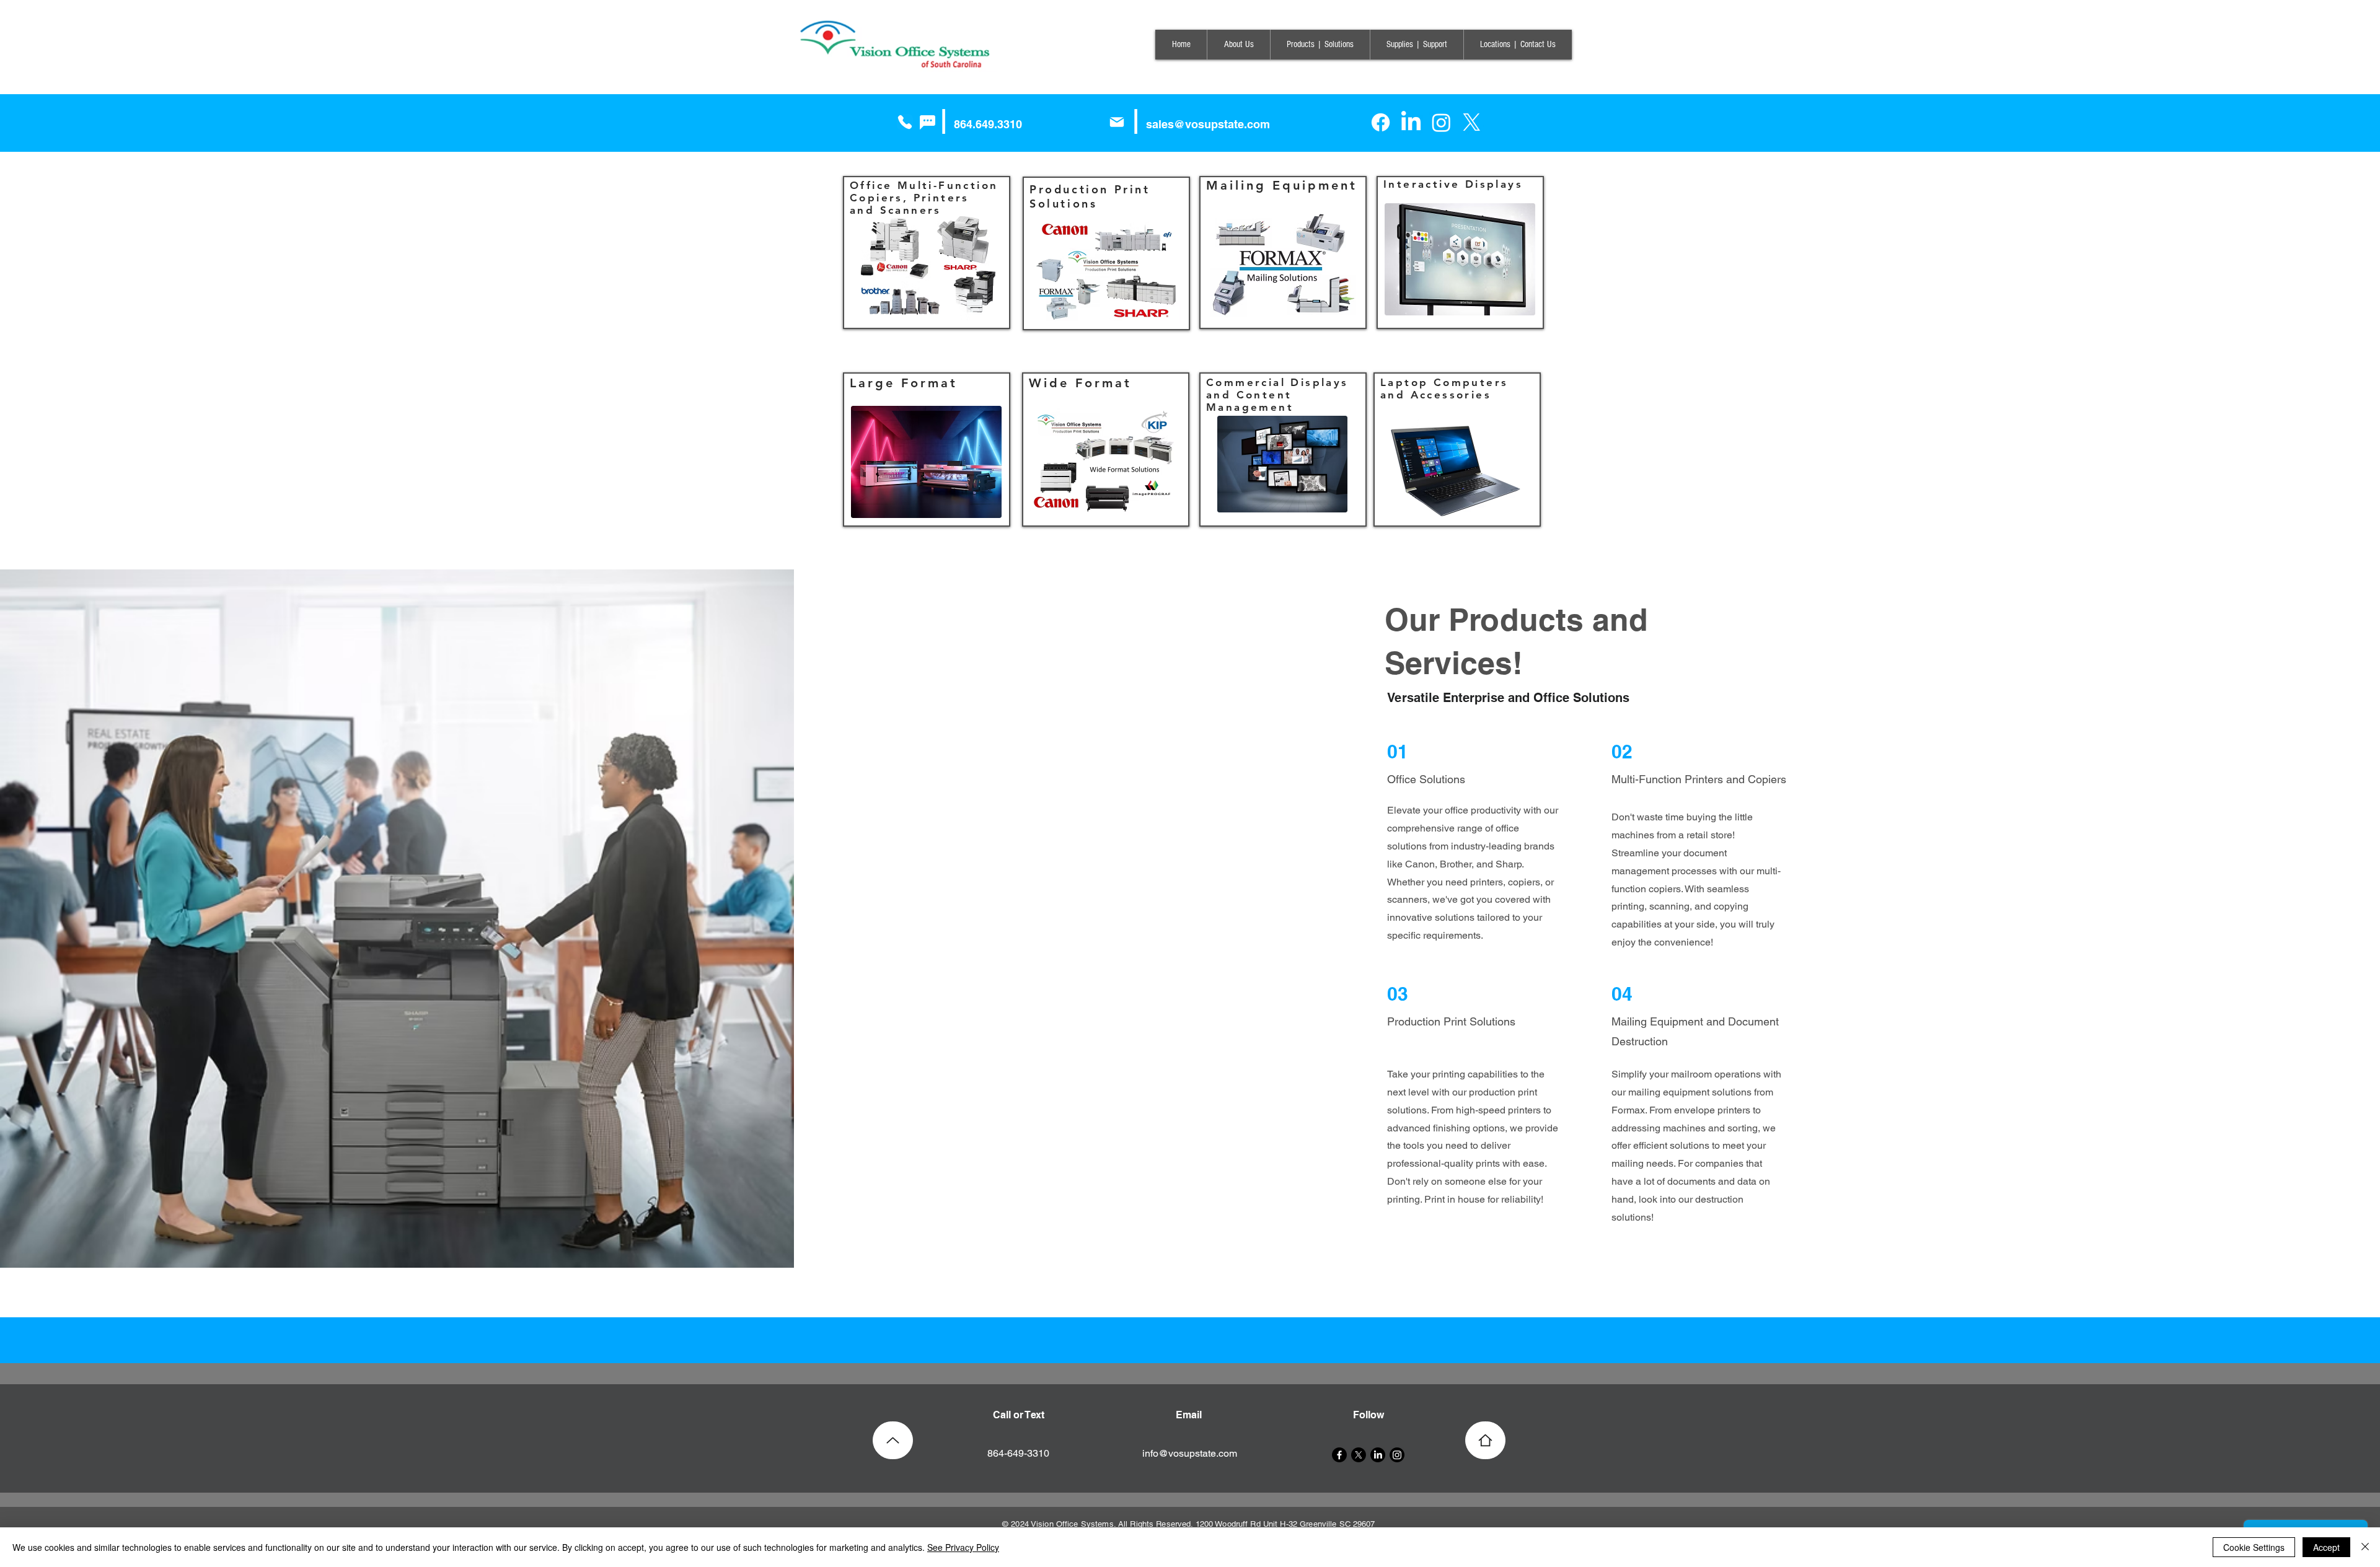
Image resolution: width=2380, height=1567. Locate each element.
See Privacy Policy (963, 1547)
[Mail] (1117, 122)
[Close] (2365, 1547)
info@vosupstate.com (1190, 1453)
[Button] (1192, 1340)
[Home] (1485, 1440)
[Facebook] (1381, 122)
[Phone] (905, 122)
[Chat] (927, 122)
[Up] (893, 1440)
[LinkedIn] (1411, 122)
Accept (2326, 1547)
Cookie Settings (2254, 1547)
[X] (1472, 122)
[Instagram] (1441, 122)
